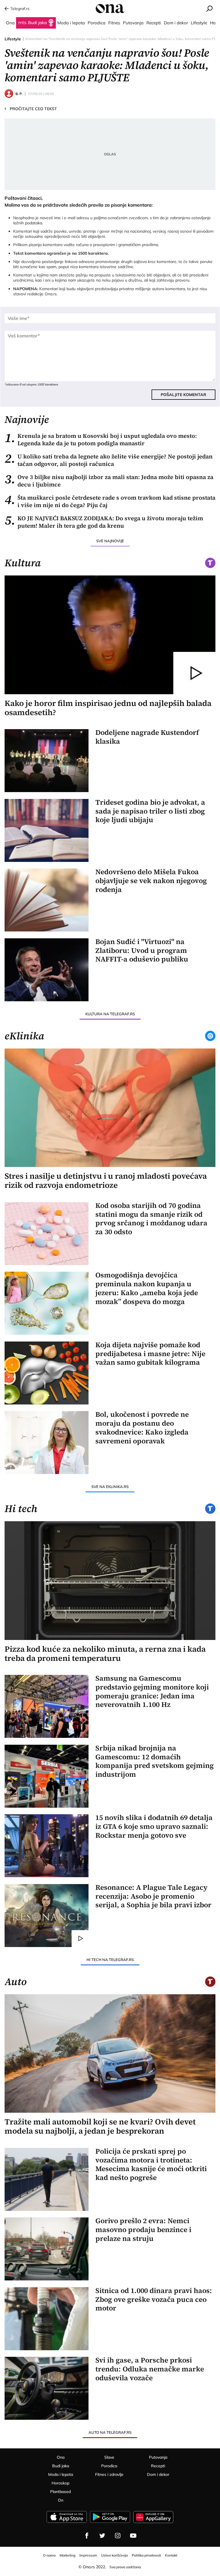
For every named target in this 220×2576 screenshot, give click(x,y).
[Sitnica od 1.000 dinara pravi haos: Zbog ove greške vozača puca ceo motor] (47, 2319)
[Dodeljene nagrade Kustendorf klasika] (47, 761)
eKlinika (24, 1036)
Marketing (67, 2555)
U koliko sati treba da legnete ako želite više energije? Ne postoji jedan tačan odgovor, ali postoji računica (109, 460)
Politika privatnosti (146, 2555)
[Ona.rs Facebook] (87, 2536)
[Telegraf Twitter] (102, 2536)
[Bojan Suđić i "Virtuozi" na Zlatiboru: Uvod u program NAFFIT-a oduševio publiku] (47, 970)
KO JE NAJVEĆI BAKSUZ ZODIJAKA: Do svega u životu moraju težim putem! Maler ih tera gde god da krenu (104, 522)
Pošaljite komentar (183, 395)
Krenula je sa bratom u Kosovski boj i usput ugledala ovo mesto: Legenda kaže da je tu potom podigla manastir (101, 440)
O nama (49, 2555)
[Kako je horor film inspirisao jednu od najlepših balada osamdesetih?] (110, 635)
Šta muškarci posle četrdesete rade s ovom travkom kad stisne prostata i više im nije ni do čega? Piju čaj (110, 501)
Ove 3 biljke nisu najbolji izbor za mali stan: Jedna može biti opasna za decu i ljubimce (109, 481)
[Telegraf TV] (133, 2536)
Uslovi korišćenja (114, 2555)
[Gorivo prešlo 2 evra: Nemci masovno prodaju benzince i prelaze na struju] (47, 2249)
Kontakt (171, 2555)
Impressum (88, 2555)
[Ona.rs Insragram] (118, 2536)
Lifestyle (13, 39)
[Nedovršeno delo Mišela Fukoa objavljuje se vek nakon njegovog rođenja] (47, 900)
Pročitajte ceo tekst (31, 108)
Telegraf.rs (20, 9)
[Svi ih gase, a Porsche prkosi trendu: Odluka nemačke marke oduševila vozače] (47, 2388)
